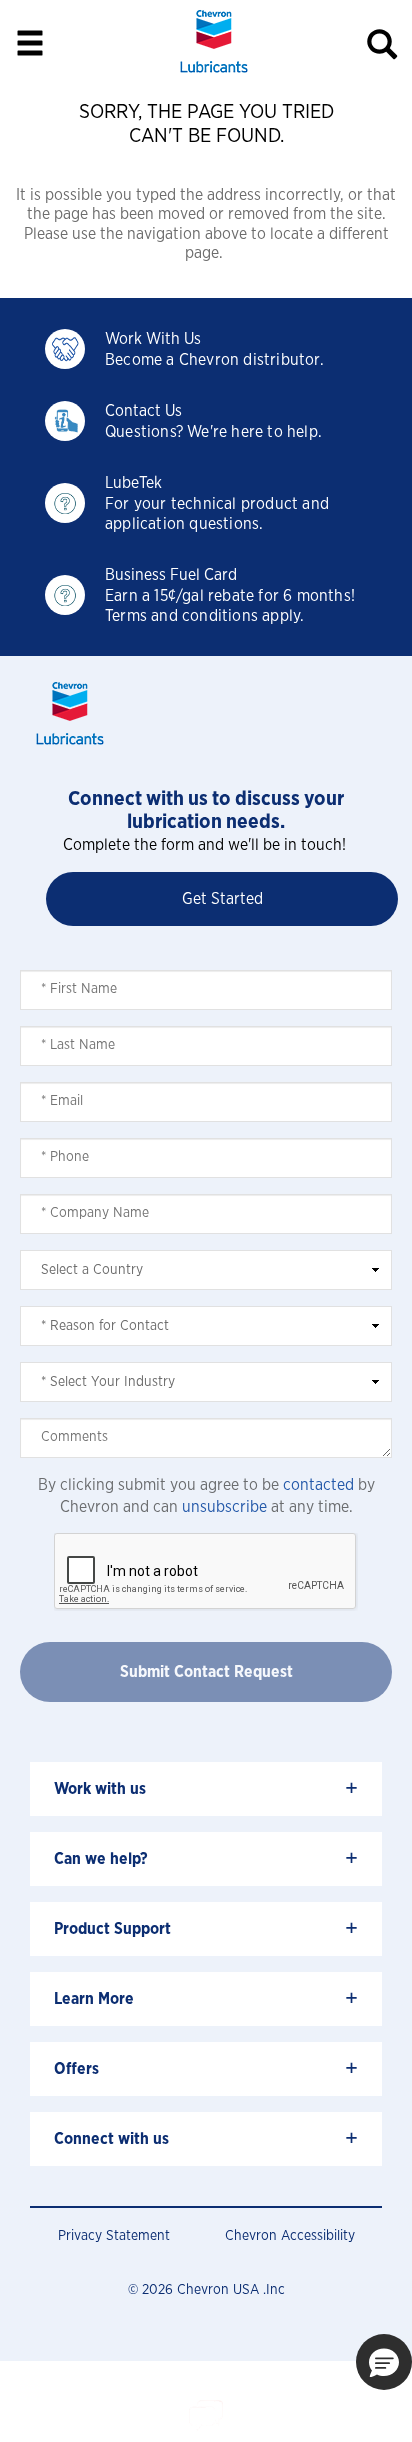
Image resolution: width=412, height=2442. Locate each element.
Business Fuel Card (171, 575)
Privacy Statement (114, 2236)
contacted (318, 1485)
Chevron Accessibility (290, 2236)
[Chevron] (214, 75)
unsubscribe (224, 1507)
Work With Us (153, 339)
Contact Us (143, 411)
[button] (384, 2362)
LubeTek (133, 483)
